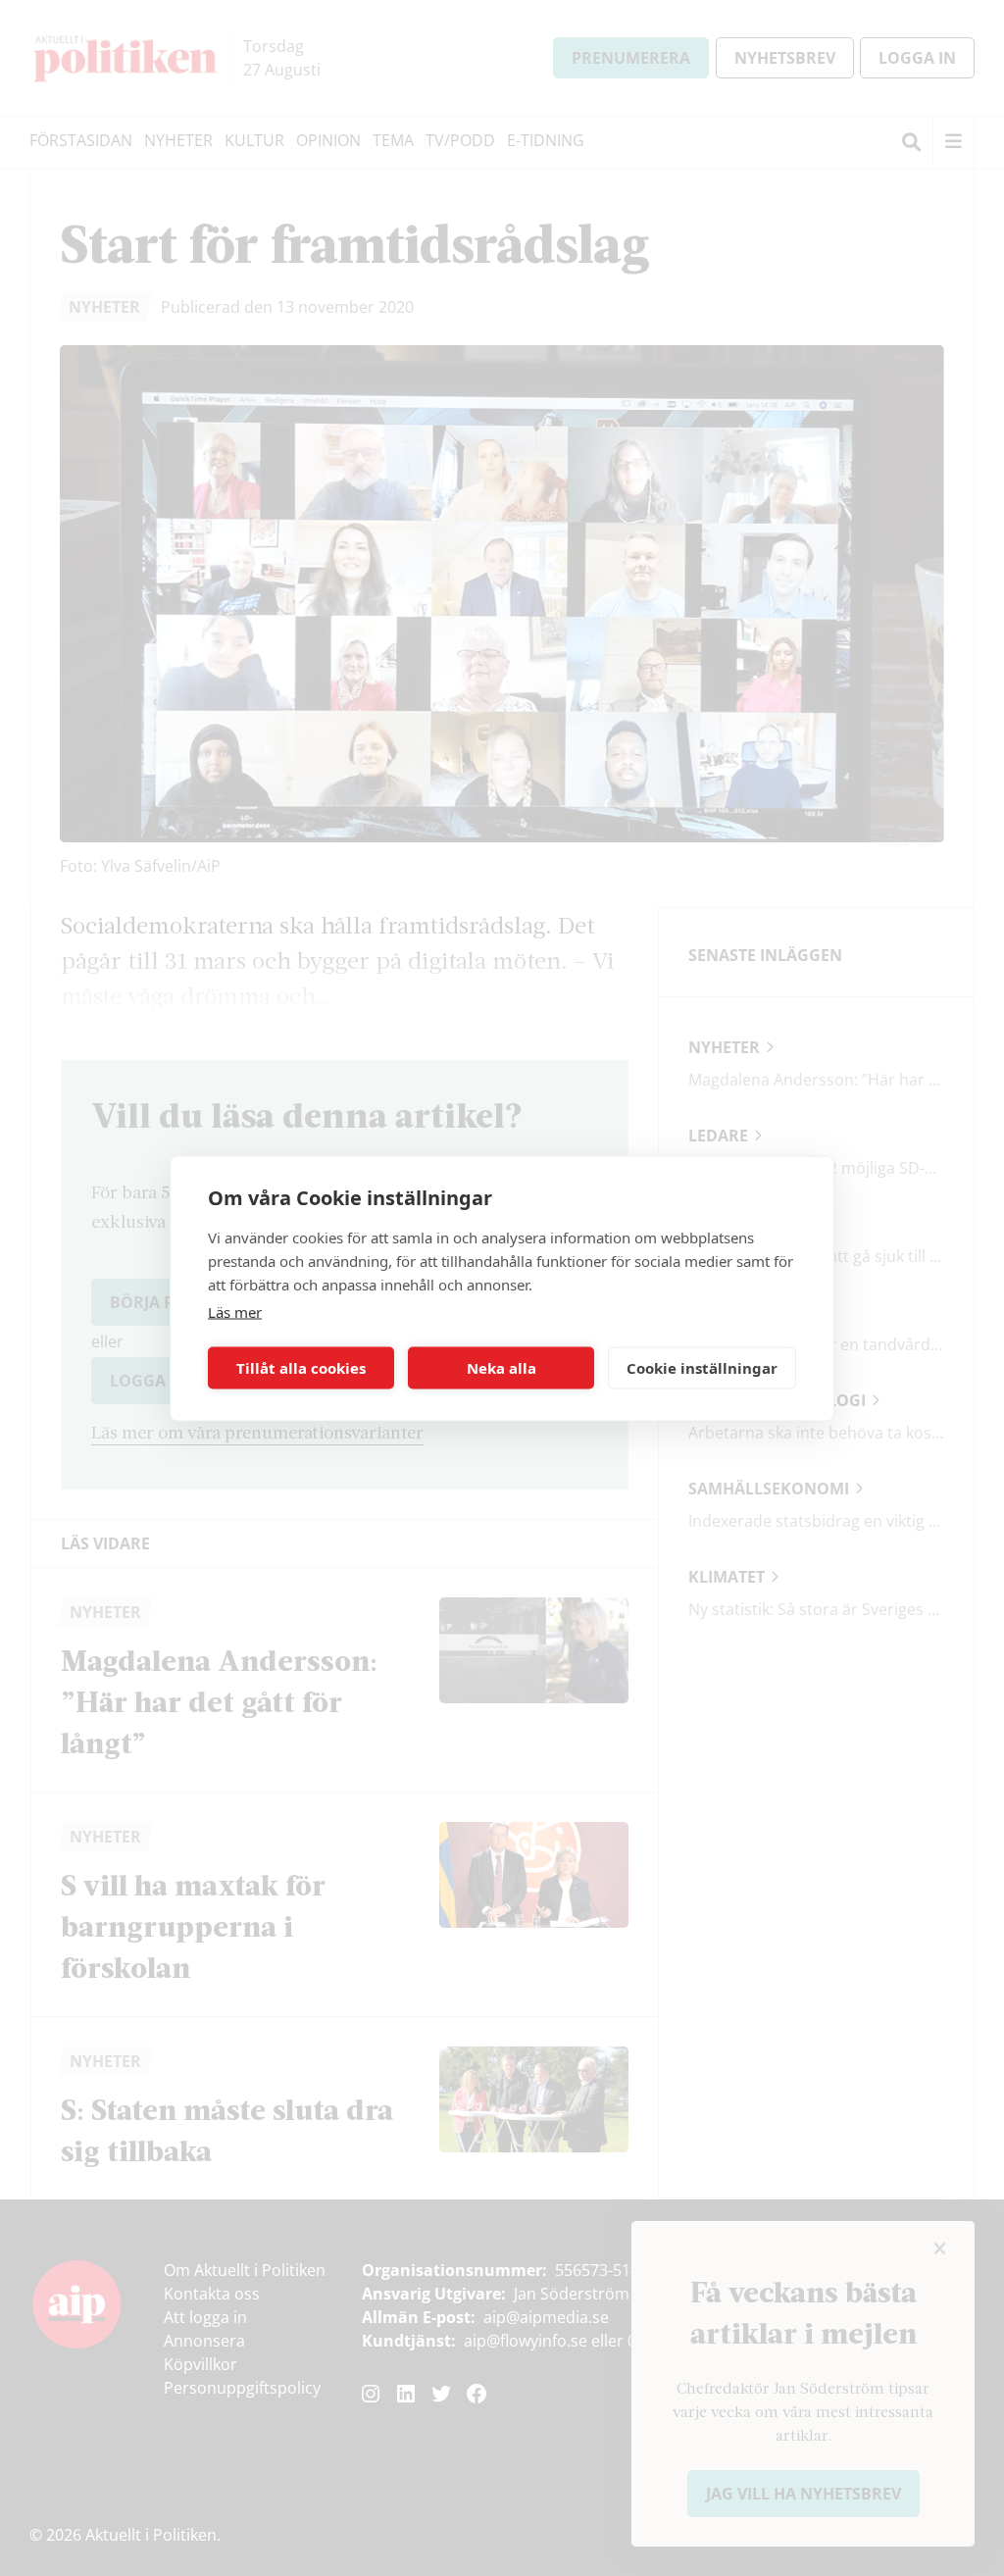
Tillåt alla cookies (301, 1368)
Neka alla (502, 1368)
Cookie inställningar (702, 1368)
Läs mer (235, 1311)
